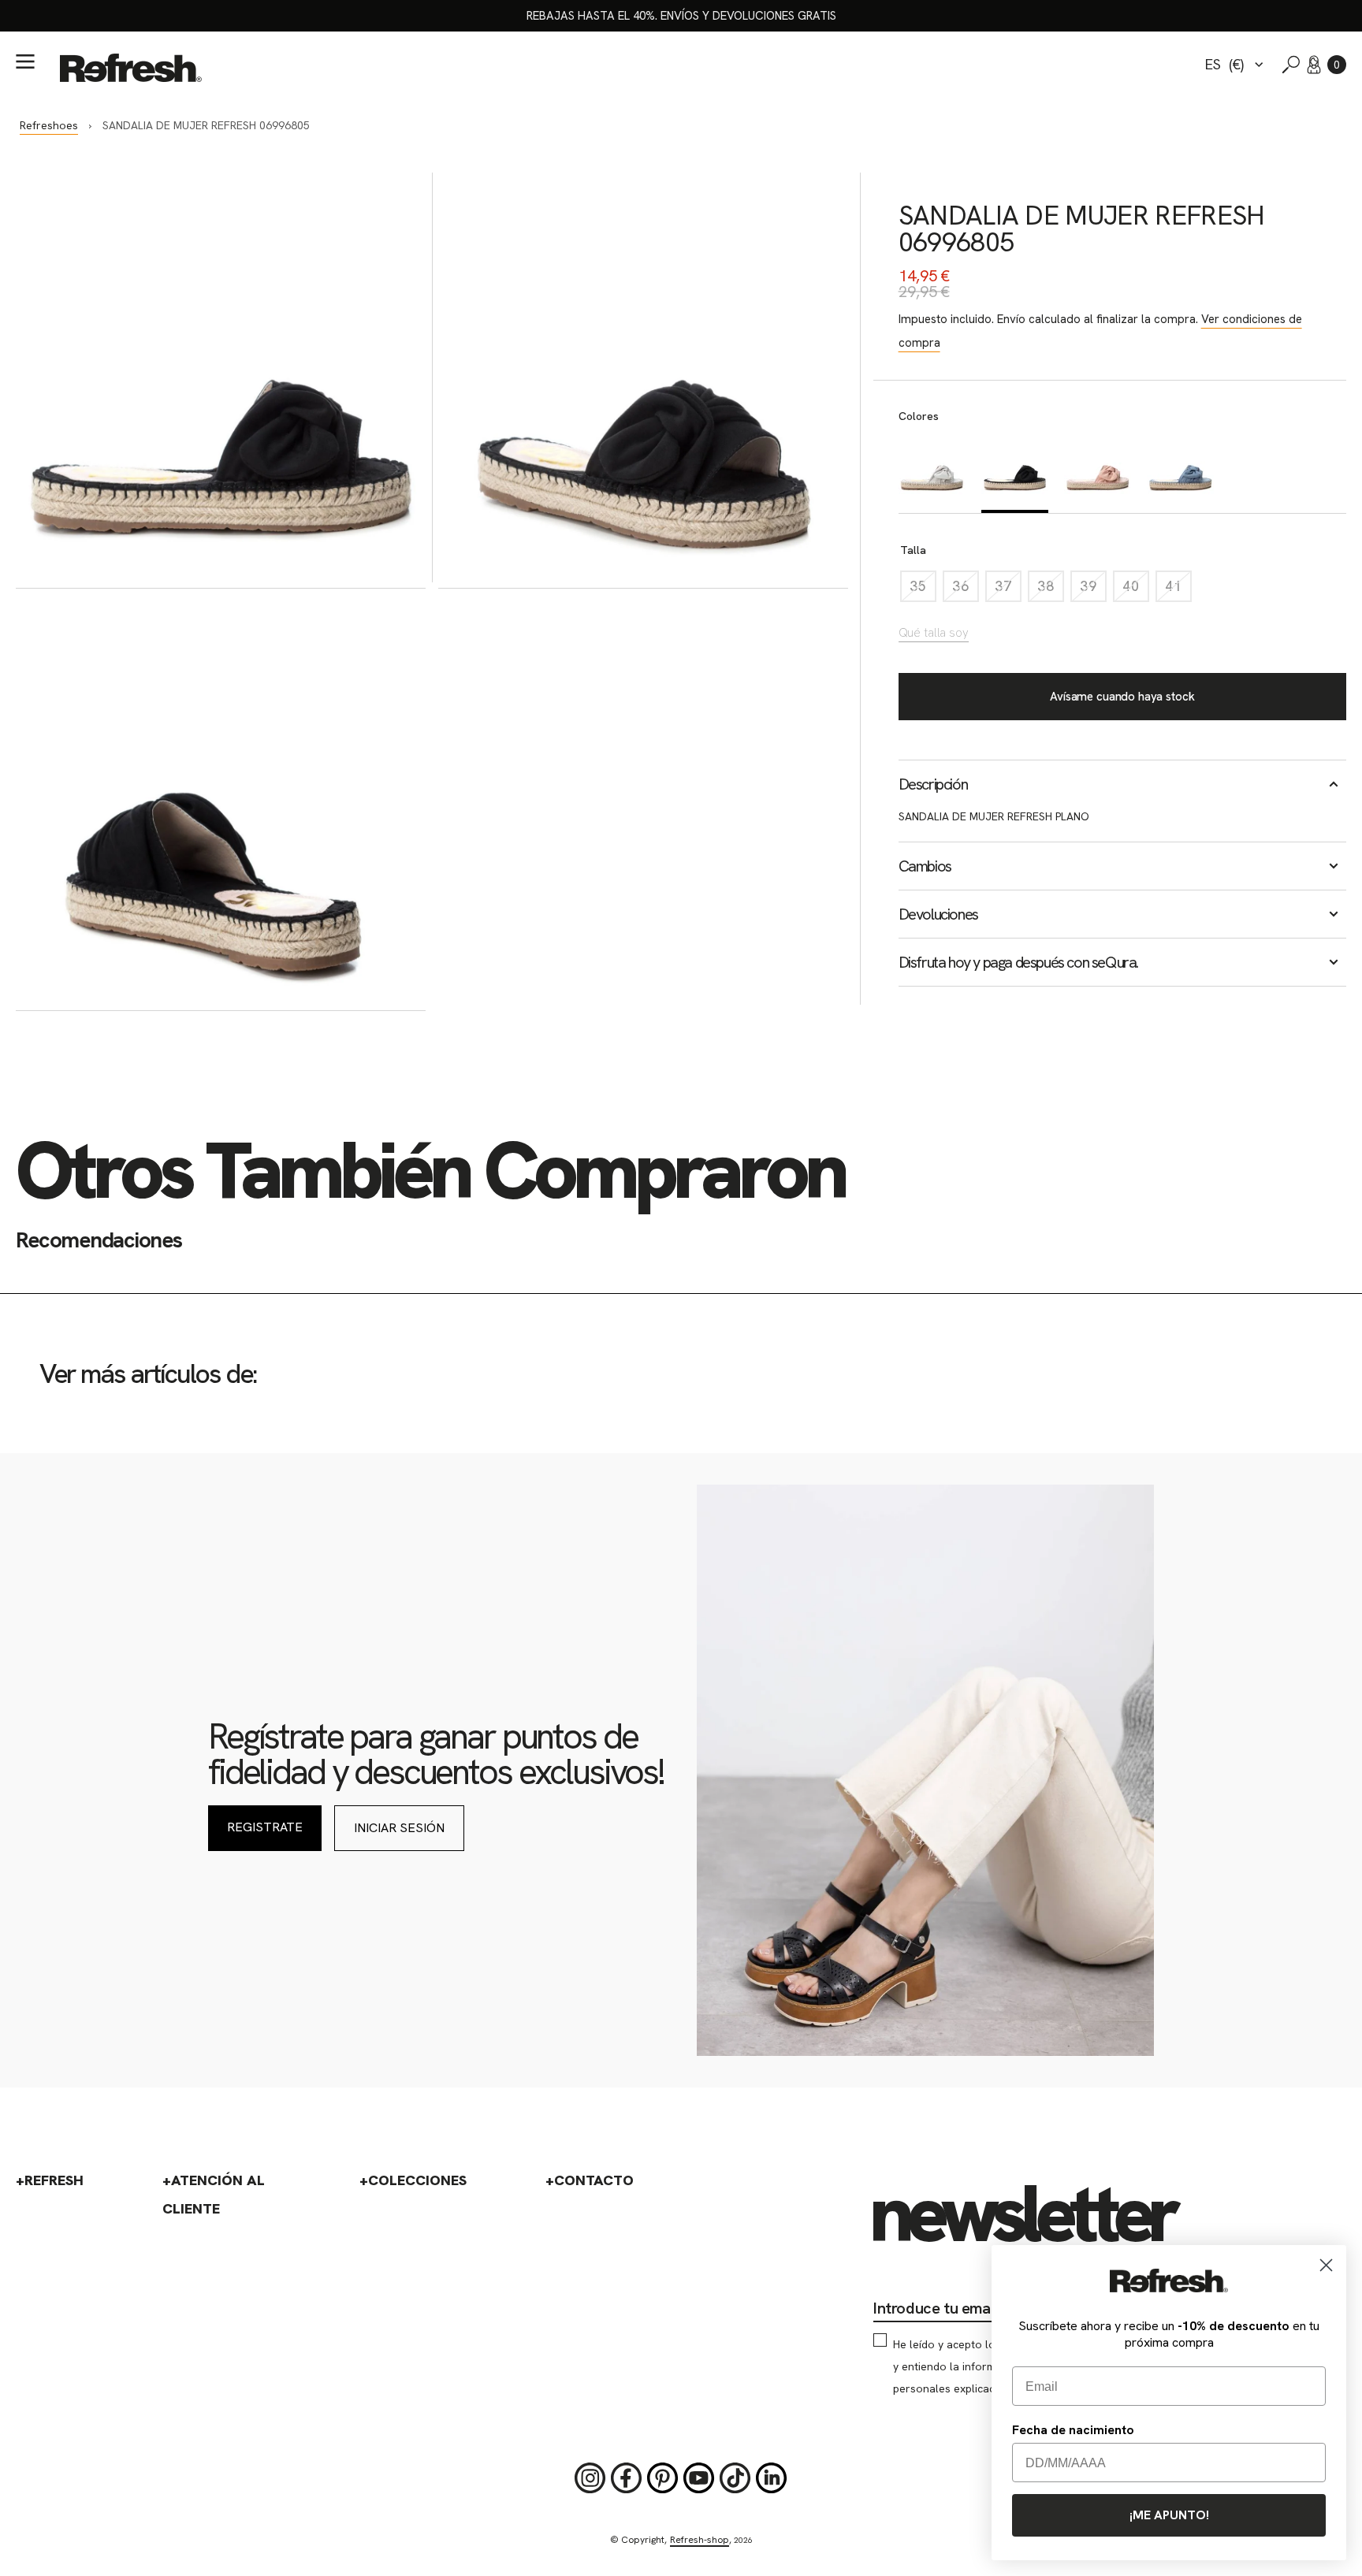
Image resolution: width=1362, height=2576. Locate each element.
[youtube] (699, 2478)
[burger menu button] (25, 61)
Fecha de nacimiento (1073, 2430)
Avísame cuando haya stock (1122, 697)
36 (966, 590)
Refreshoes (49, 125)
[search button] (1291, 65)
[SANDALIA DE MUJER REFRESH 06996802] (1180, 472)
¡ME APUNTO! (1169, 2515)
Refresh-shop (700, 2540)
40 (1136, 590)
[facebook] (627, 2478)
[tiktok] (735, 2478)
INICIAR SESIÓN (399, 1828)
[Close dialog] (1326, 2265)
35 (923, 590)
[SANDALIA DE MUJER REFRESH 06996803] (932, 472)
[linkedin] (772, 2478)
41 (1178, 590)
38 (1051, 590)
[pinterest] (663, 2478)
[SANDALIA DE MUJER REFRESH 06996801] (1098, 472)
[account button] (1314, 65)
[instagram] (590, 2478)
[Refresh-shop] (131, 68)
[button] (1337, 65)
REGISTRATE (265, 1827)
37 (1008, 590)
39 (1093, 590)
